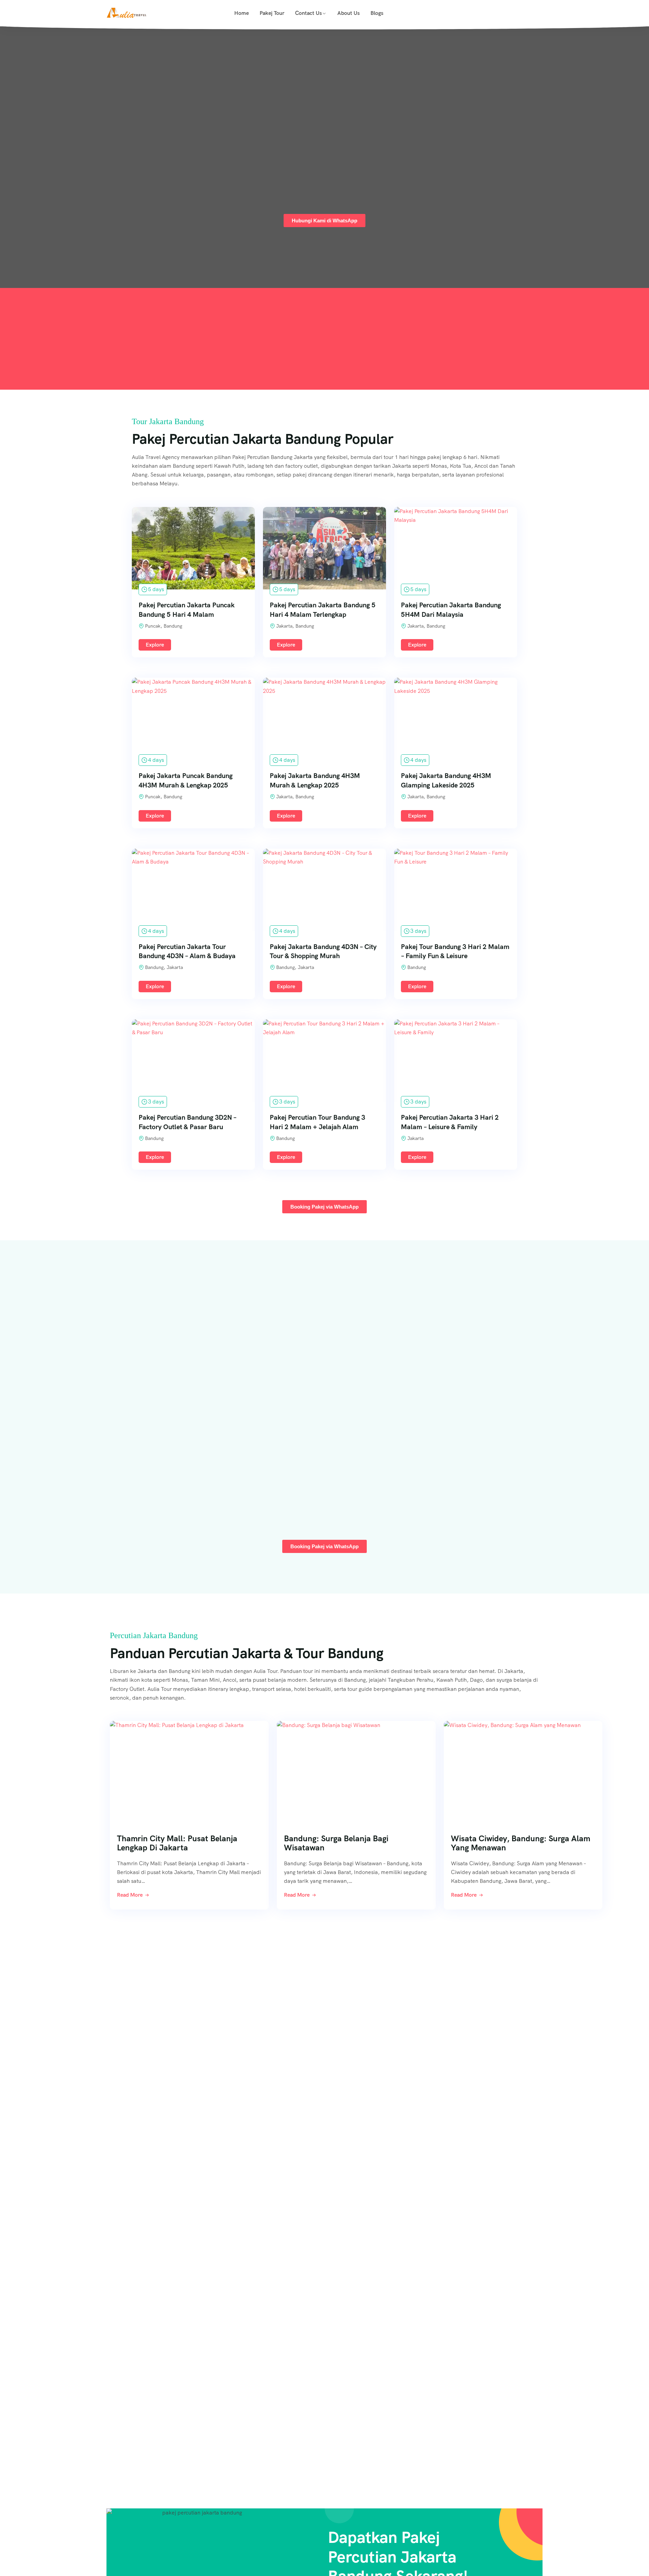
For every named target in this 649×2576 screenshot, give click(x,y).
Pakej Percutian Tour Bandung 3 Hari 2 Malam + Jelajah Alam (317, 1122)
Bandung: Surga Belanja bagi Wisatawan (336, 1843)
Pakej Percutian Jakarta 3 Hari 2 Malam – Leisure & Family (450, 1122)
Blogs (377, 13)
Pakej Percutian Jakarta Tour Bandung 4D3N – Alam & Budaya (187, 951)
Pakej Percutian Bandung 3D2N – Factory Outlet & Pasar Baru (187, 1122)
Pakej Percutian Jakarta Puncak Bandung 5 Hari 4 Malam (187, 610)
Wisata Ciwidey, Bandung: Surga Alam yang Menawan (521, 1843)
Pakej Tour (272, 13)
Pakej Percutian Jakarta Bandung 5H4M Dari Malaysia (451, 610)
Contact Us (308, 13)
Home (242, 13)
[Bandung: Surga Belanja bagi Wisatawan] (356, 1769)
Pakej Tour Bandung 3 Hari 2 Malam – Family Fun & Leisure (455, 951)
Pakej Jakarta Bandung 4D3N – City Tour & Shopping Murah (323, 951)
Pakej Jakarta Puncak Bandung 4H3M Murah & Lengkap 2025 (186, 780)
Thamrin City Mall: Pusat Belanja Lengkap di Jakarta (177, 1843)
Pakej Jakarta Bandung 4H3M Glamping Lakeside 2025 (446, 780)
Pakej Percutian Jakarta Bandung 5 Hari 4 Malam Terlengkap (323, 610)
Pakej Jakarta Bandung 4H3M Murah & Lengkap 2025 (315, 780)
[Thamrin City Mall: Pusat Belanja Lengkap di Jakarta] (189, 1769)
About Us (348, 13)
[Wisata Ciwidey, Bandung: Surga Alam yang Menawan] (523, 1769)
